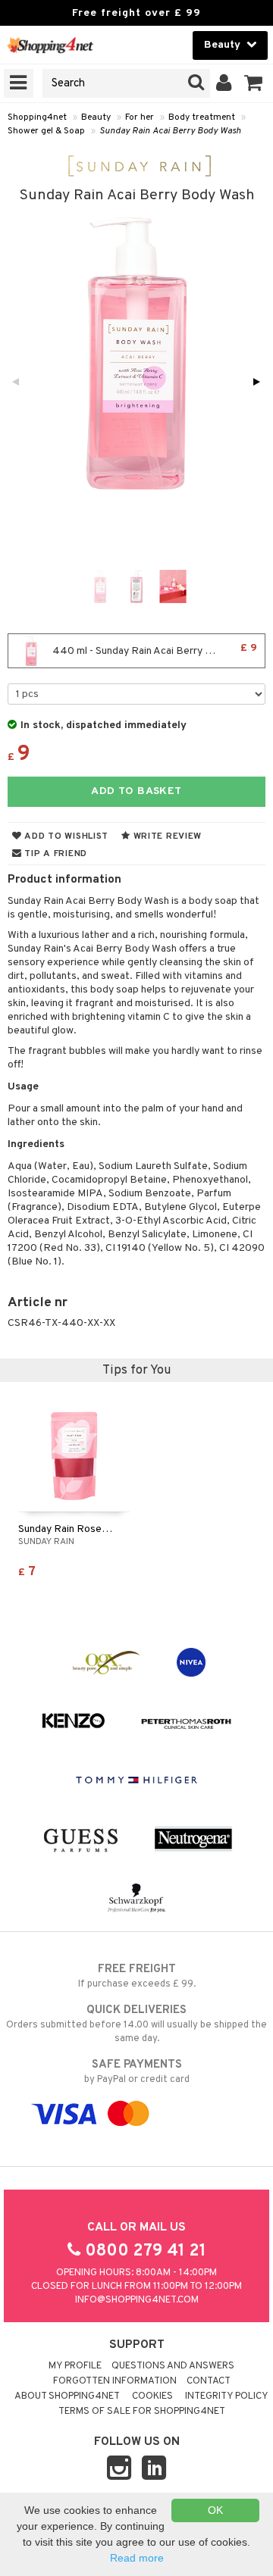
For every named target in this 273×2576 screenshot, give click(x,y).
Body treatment (202, 117)
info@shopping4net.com (137, 2300)
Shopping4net (37, 117)
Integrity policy (227, 2396)
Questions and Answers (173, 2366)
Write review (166, 836)
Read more (137, 2558)
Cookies (152, 2396)
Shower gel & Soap (46, 131)
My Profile (75, 2366)
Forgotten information (115, 2381)
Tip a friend (55, 854)
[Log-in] (224, 83)
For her (140, 117)
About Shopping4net (67, 2396)
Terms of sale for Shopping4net (142, 2412)
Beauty (96, 117)
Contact (209, 2381)
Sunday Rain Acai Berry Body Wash (170, 131)
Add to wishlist (65, 836)
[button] (254, 83)
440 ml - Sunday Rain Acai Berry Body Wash (154, 650)
